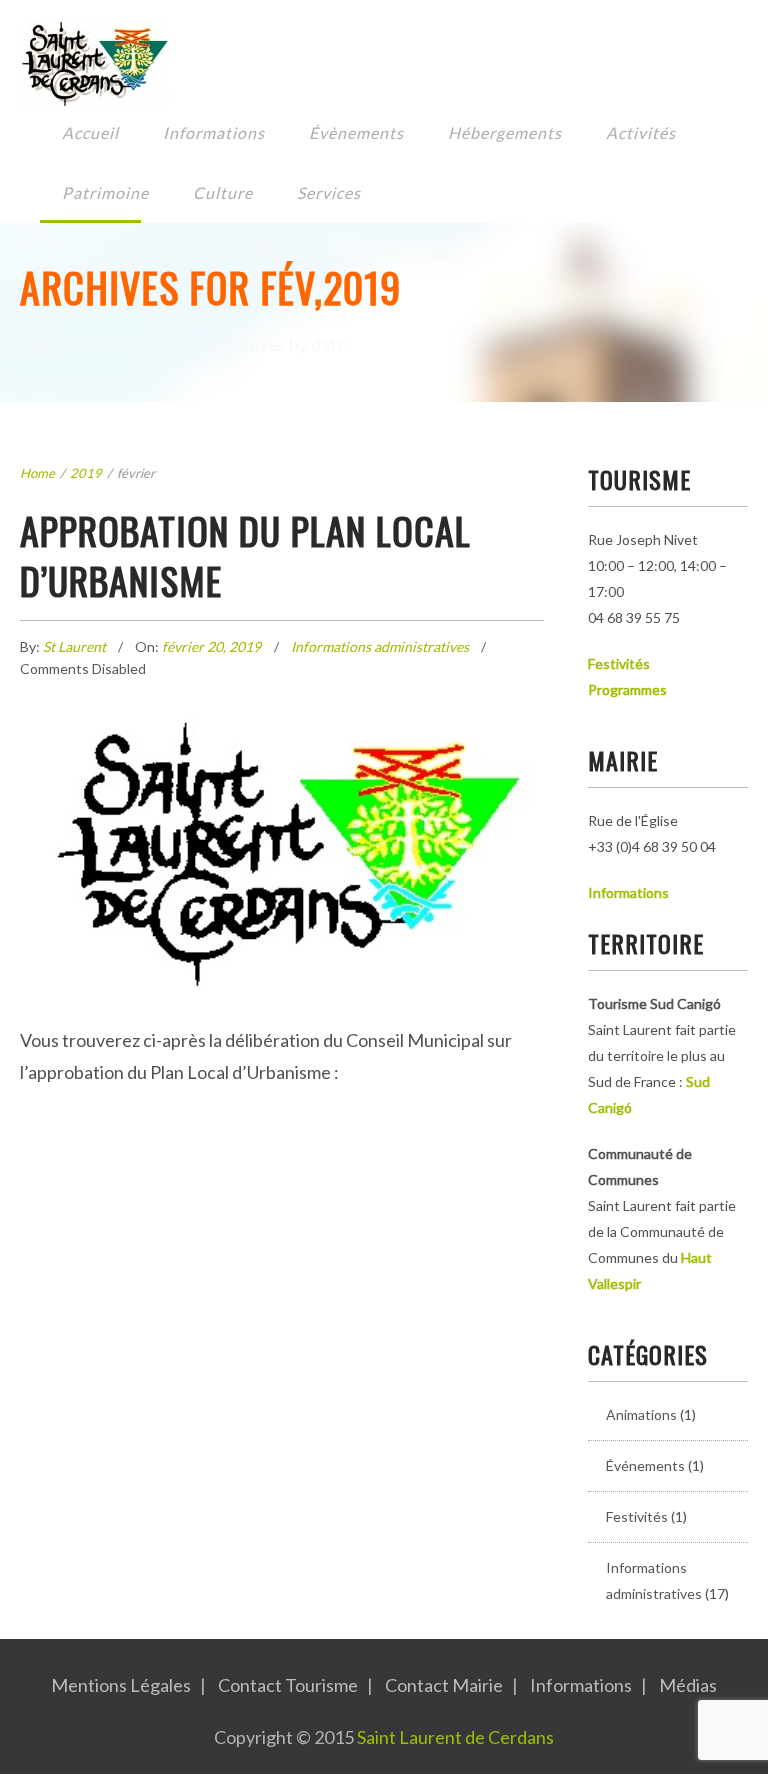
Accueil (90, 132)
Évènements (356, 132)
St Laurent (76, 646)
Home (37, 473)
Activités (641, 132)
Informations (214, 132)
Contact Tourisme (288, 1685)
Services (329, 192)
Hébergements (505, 132)
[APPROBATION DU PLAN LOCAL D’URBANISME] (282, 809)
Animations (641, 1414)
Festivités (637, 1516)
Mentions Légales (121, 1685)
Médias (688, 1685)
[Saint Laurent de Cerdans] (369, 64)
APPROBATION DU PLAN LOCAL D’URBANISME (245, 555)
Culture (223, 192)
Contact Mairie (444, 1685)
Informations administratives (380, 646)
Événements (645, 1465)
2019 (86, 473)
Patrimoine (105, 192)
